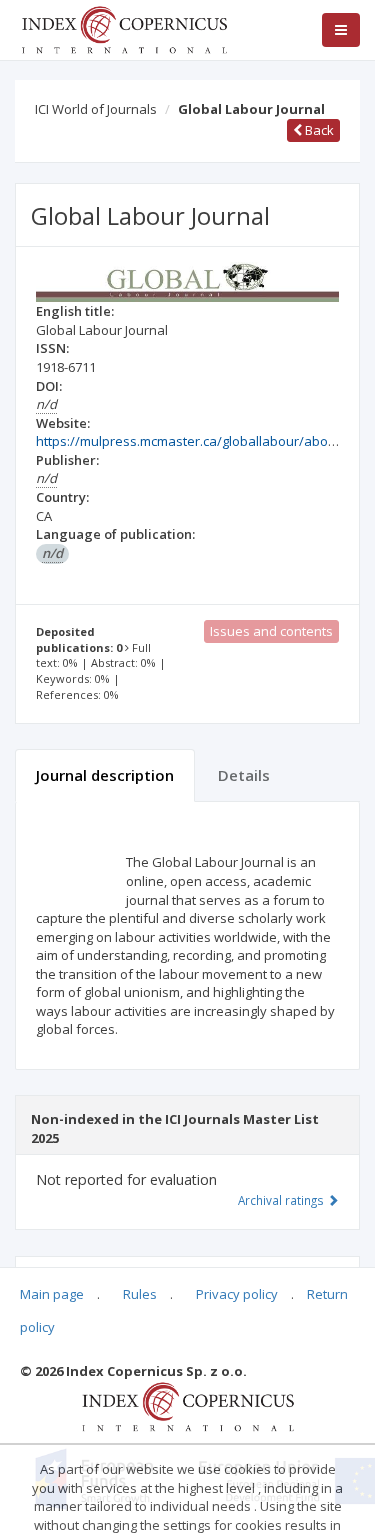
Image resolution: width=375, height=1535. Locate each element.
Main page (52, 1294)
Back (318, 130)
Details (244, 775)
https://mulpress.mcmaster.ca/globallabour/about (188, 441)
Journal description (105, 775)
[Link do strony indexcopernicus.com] (187, 1405)
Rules (140, 1294)
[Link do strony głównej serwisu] (124, 28)
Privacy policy (237, 1294)
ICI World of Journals (96, 109)
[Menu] (341, 30)
